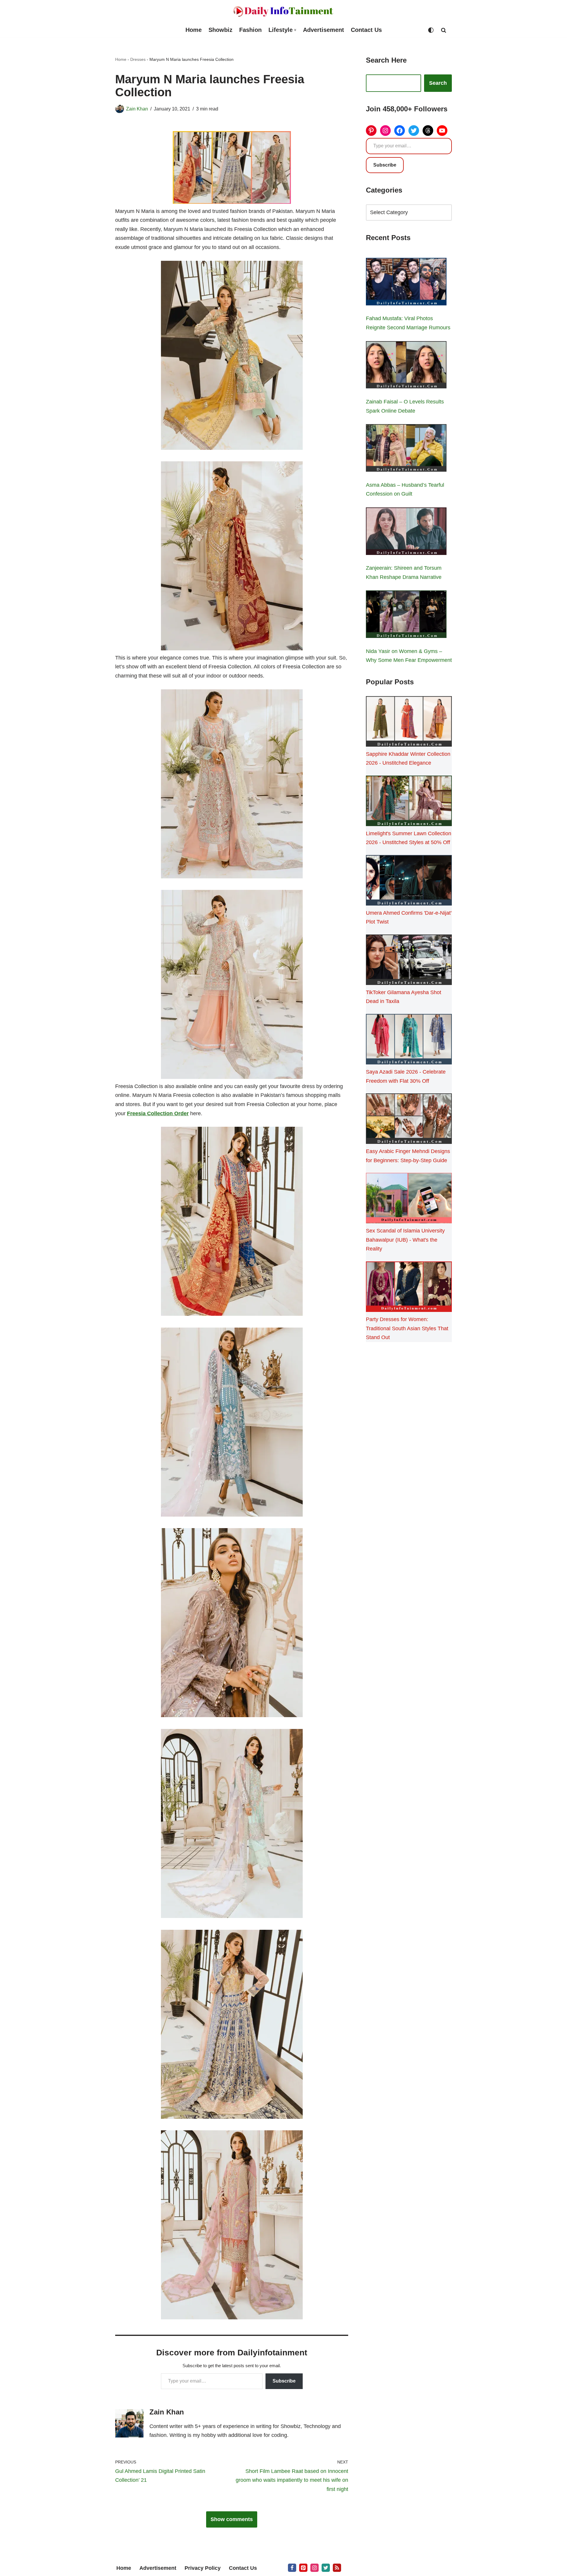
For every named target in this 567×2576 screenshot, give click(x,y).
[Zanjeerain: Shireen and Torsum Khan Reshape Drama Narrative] (406, 533)
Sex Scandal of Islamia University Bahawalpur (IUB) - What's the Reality (405, 1240)
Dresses (138, 59)
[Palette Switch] (431, 30)
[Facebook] (400, 131)
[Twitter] (414, 131)
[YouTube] (442, 131)
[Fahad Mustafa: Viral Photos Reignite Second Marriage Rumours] (406, 283)
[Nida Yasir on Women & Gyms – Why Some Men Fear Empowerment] (406, 615)
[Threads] (428, 131)
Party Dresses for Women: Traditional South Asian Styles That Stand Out (407, 1328)
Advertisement (324, 30)
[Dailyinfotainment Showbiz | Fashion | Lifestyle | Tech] (283, 11)
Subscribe (284, 2381)
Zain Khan (137, 109)
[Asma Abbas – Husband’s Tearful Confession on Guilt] (406, 449)
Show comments (232, 2519)
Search (438, 83)
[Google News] (337, 2568)
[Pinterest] (371, 131)
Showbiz (220, 30)
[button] (295, 30)
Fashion (250, 30)
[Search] (444, 30)
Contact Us (366, 30)
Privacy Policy (203, 2568)
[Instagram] (385, 131)
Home (194, 30)
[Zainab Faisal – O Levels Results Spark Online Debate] (406, 366)
